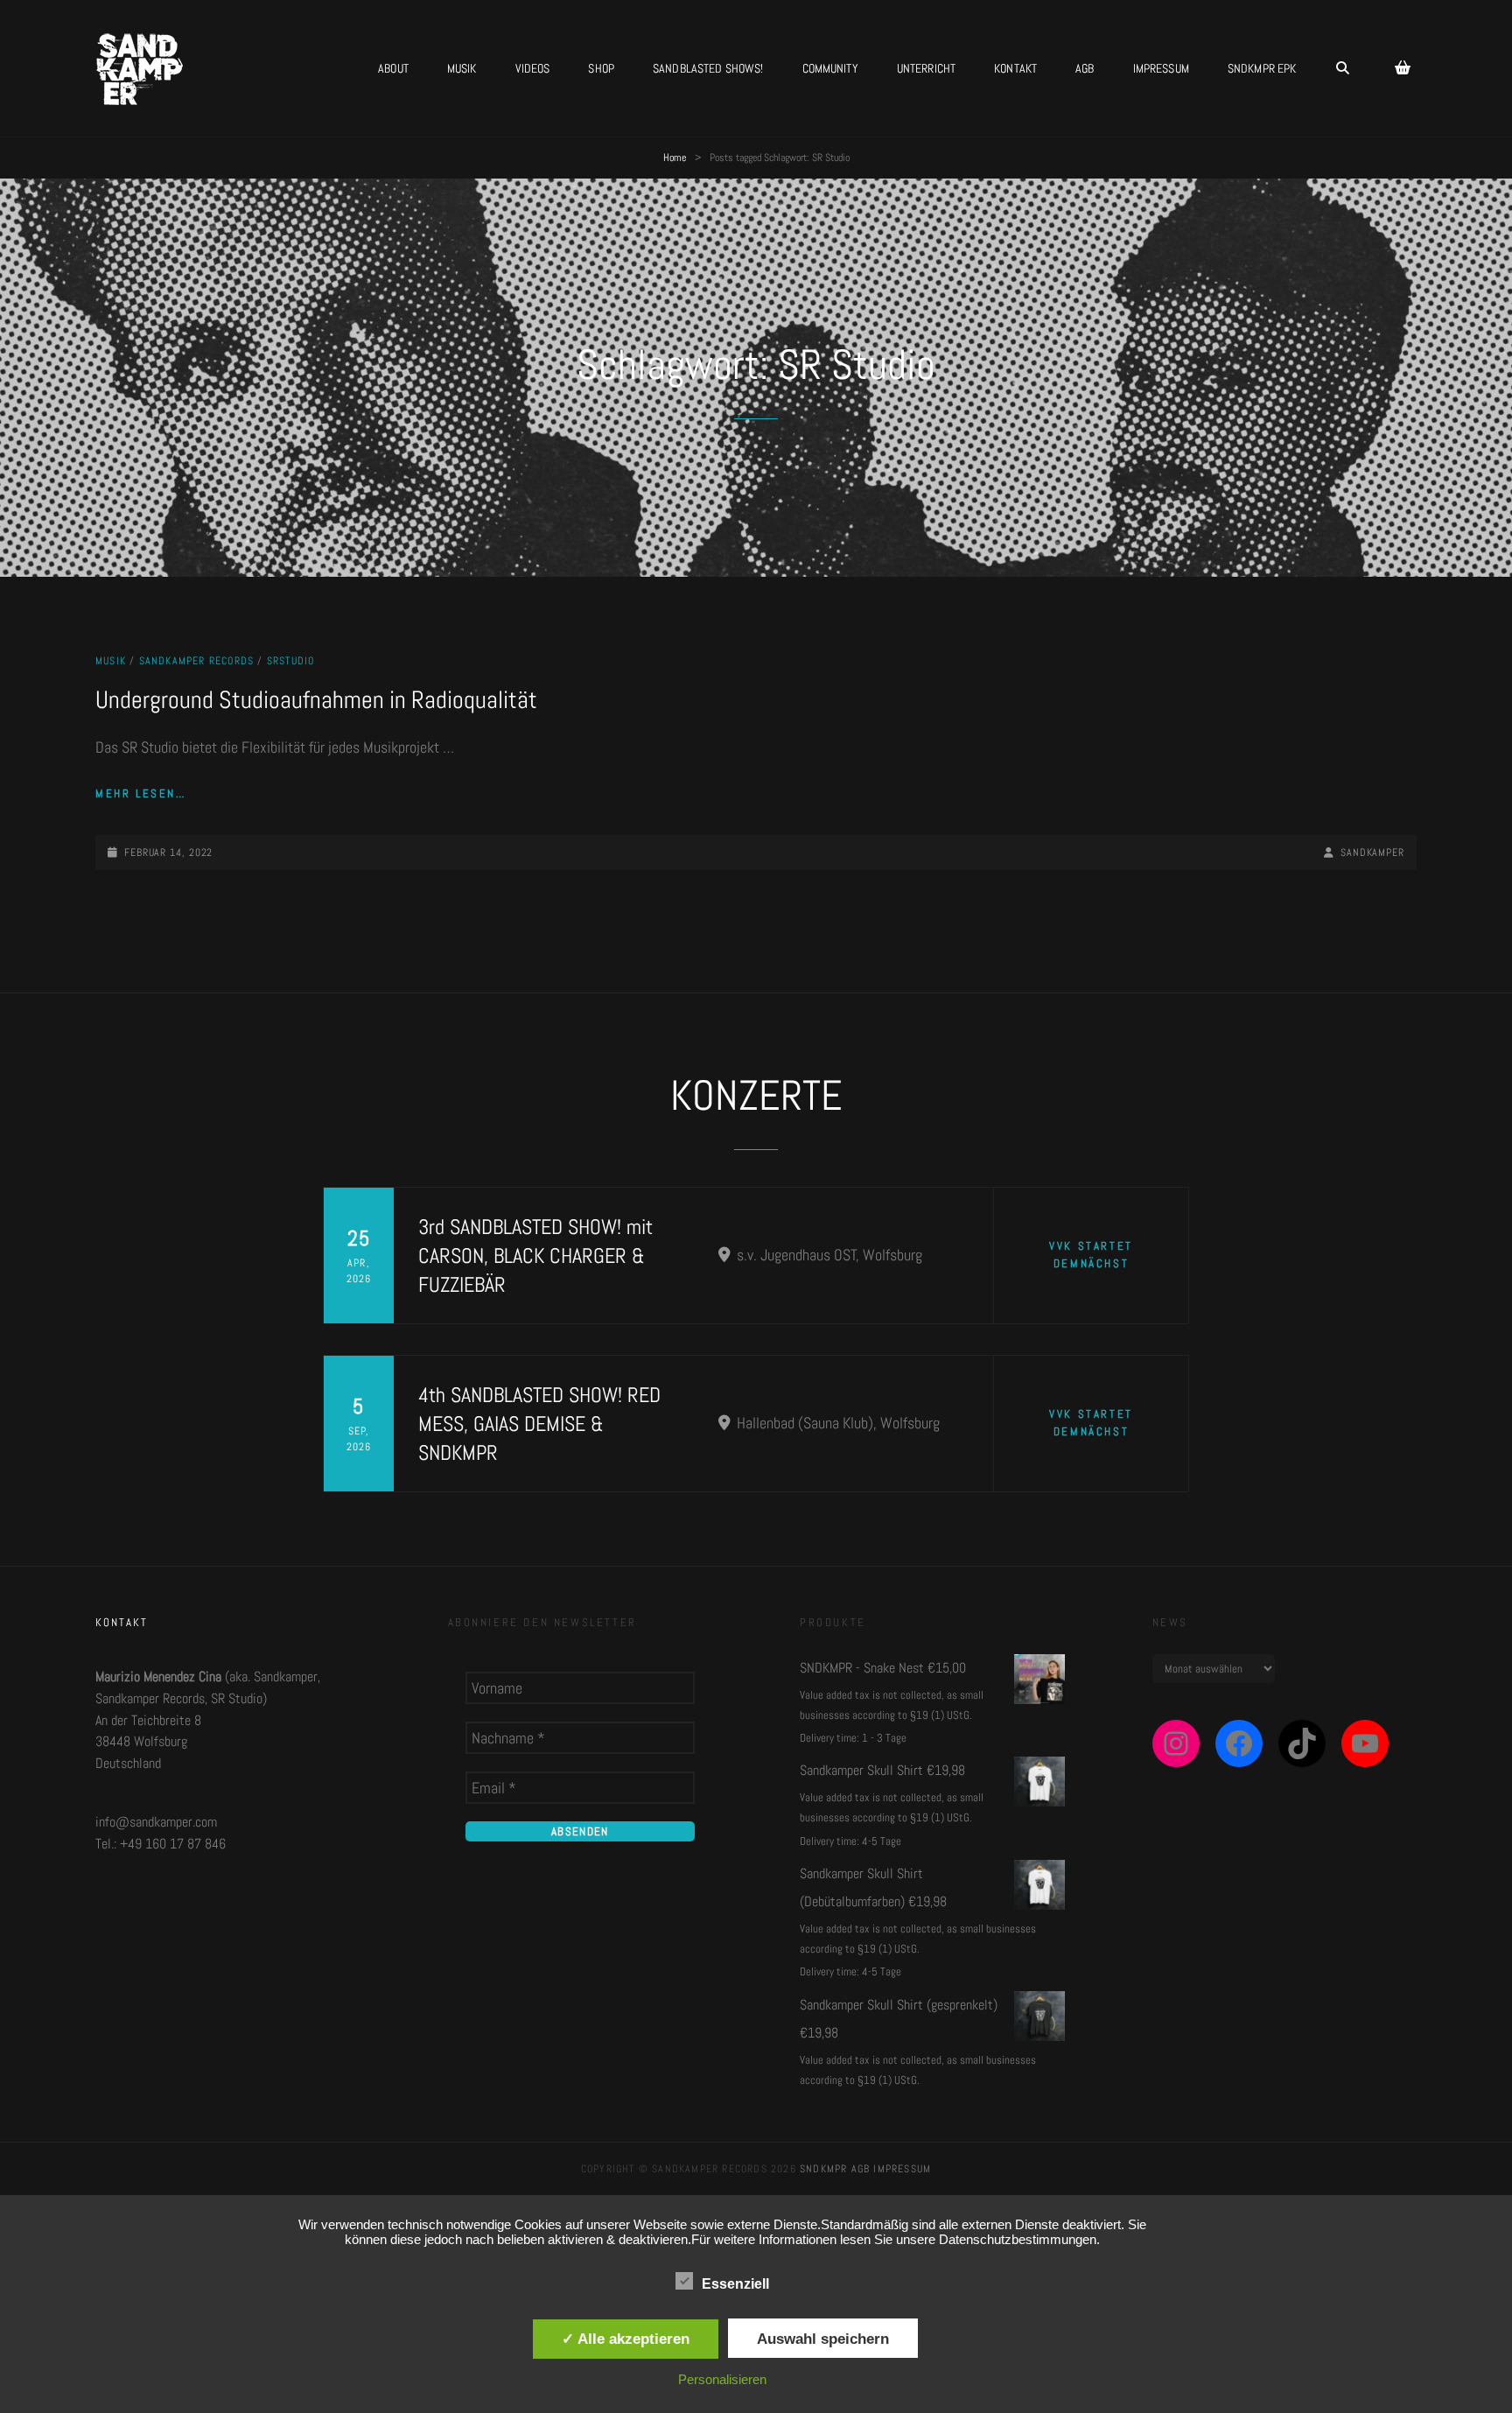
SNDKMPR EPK (1262, 68)
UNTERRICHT (926, 68)
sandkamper (1372, 852)
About (393, 68)
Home (675, 158)
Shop (601, 68)
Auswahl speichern (823, 2339)
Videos (533, 68)
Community (830, 68)
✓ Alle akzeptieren (626, 2339)
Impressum (1161, 68)
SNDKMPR (823, 2169)
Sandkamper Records (197, 661)
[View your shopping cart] (1403, 68)
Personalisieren (722, 2379)
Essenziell (735, 2284)
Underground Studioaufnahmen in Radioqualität (316, 700)
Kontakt (1015, 68)
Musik (462, 68)
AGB (1085, 68)
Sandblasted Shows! (708, 68)
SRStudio (291, 661)
